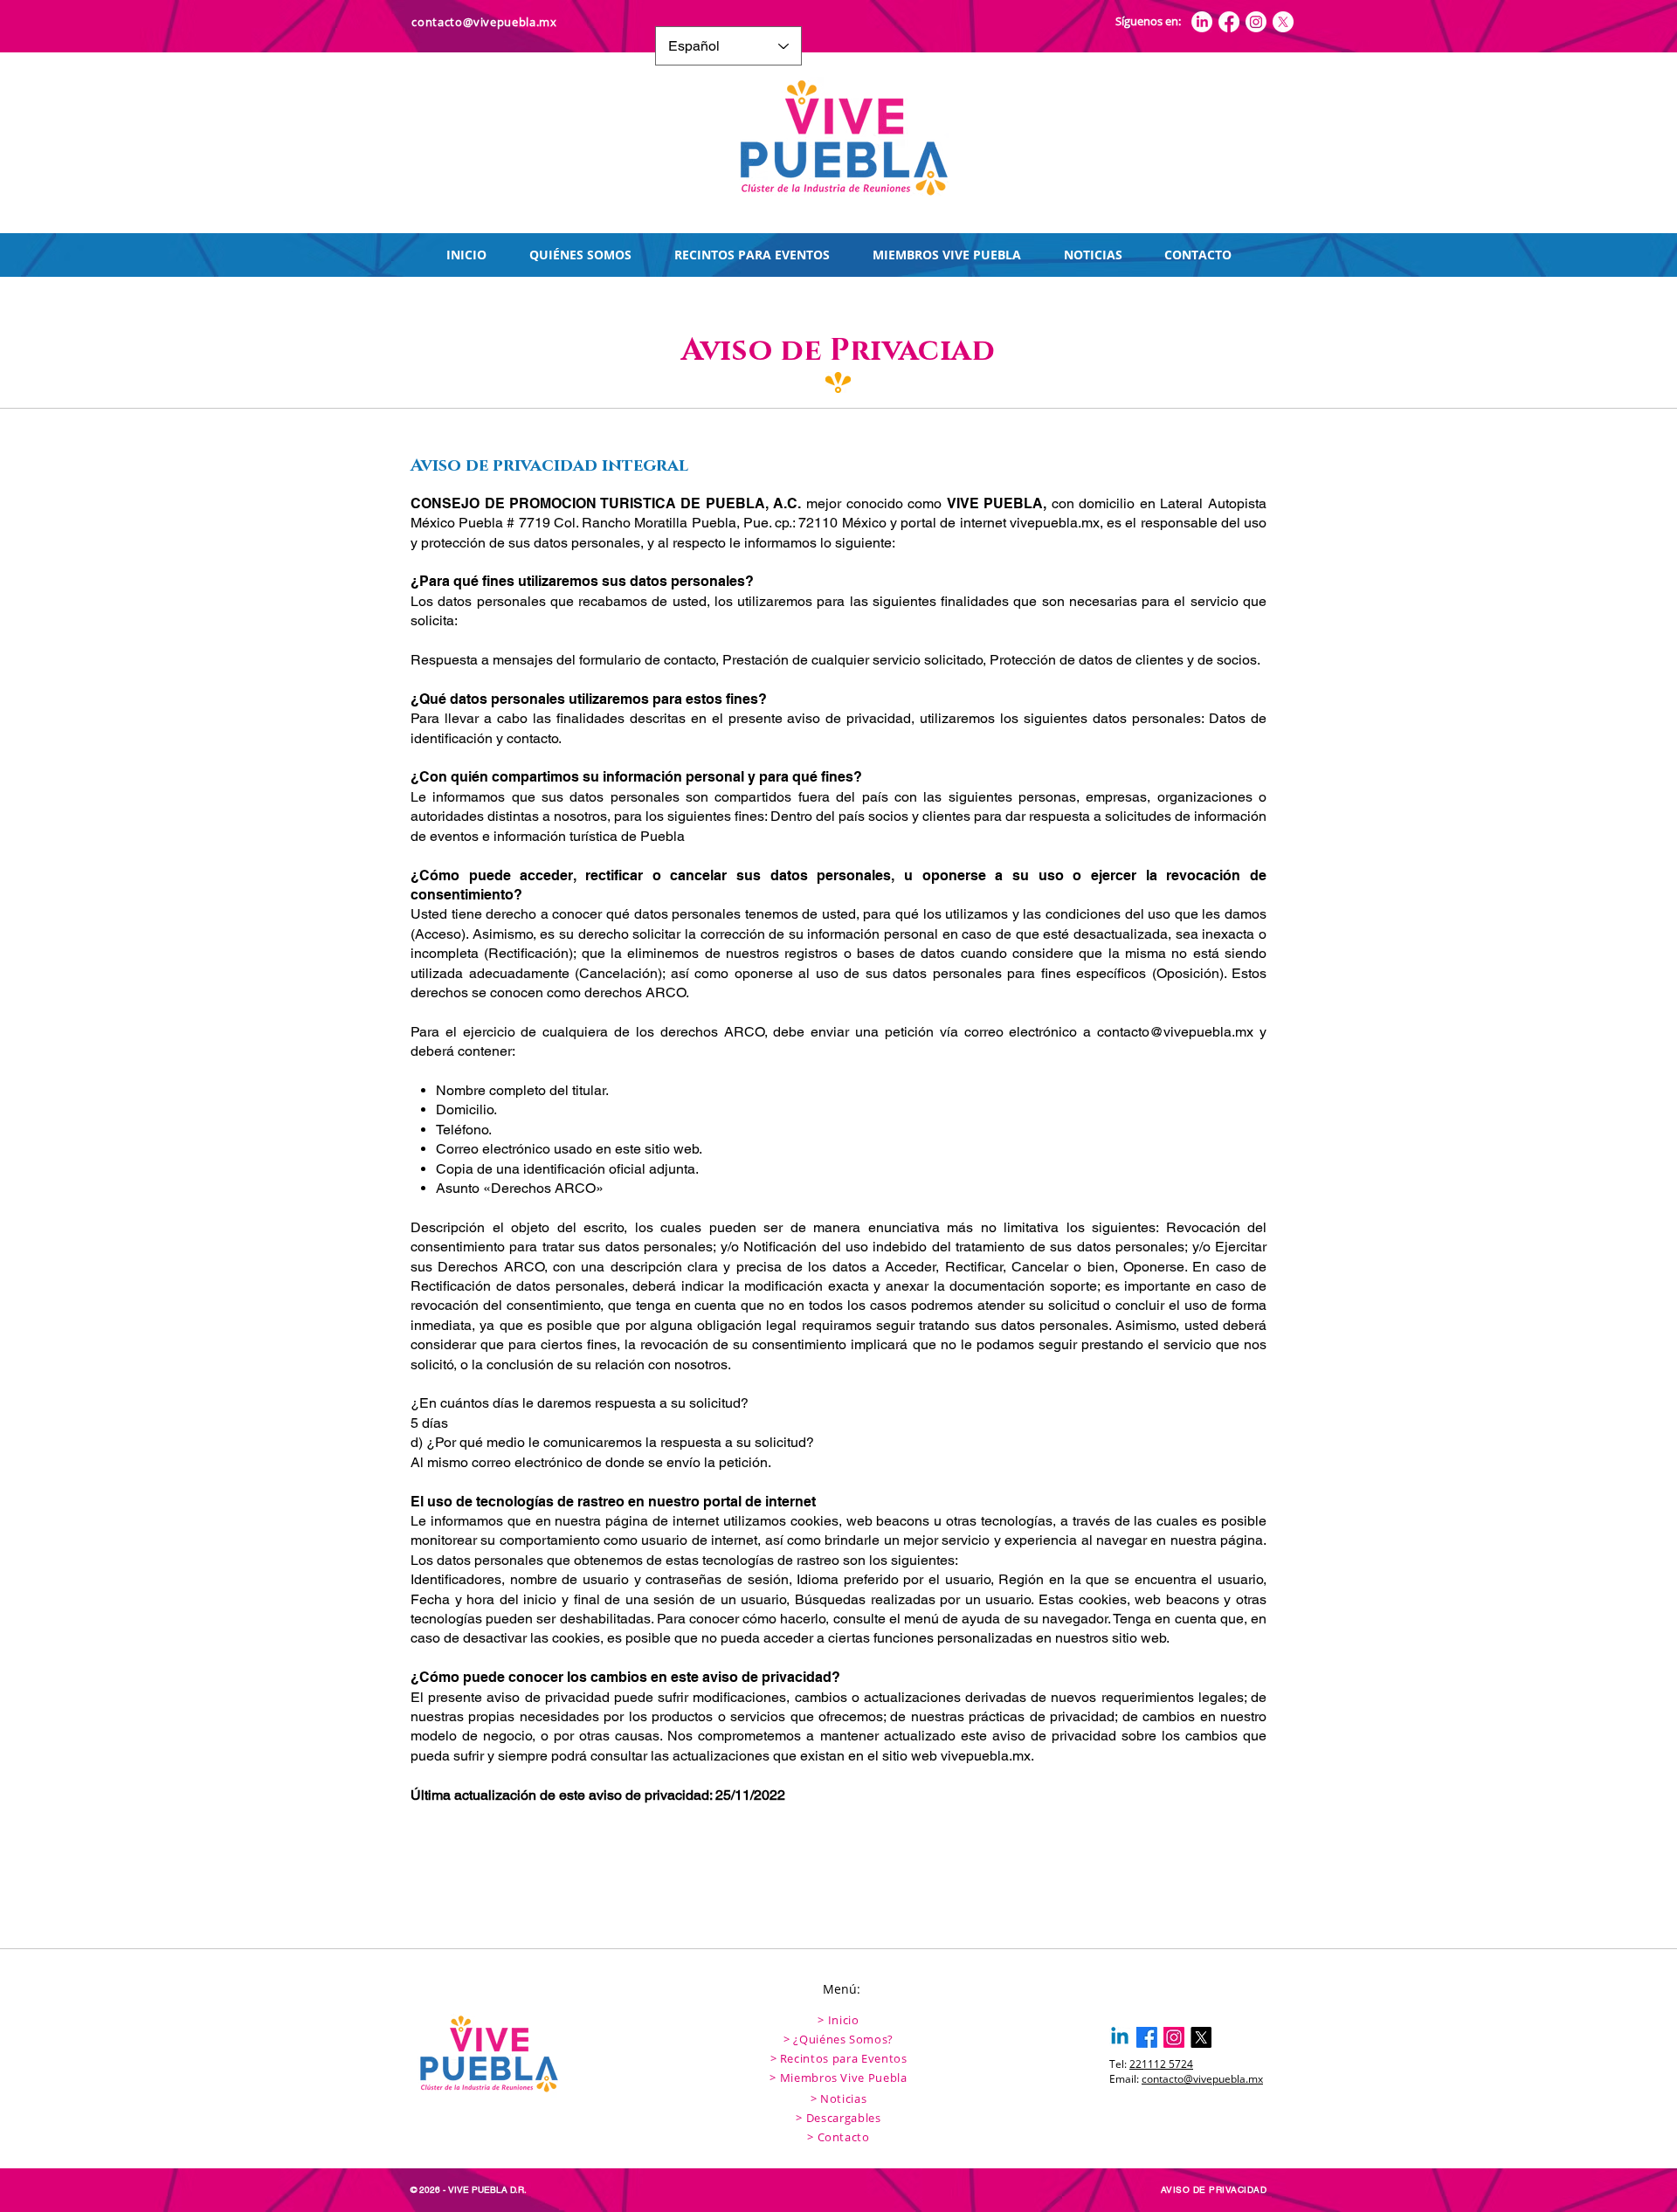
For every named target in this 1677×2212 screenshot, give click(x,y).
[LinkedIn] (1202, 22)
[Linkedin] (1120, 2037)
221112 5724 (1161, 2064)
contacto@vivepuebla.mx (1175, 1032)
